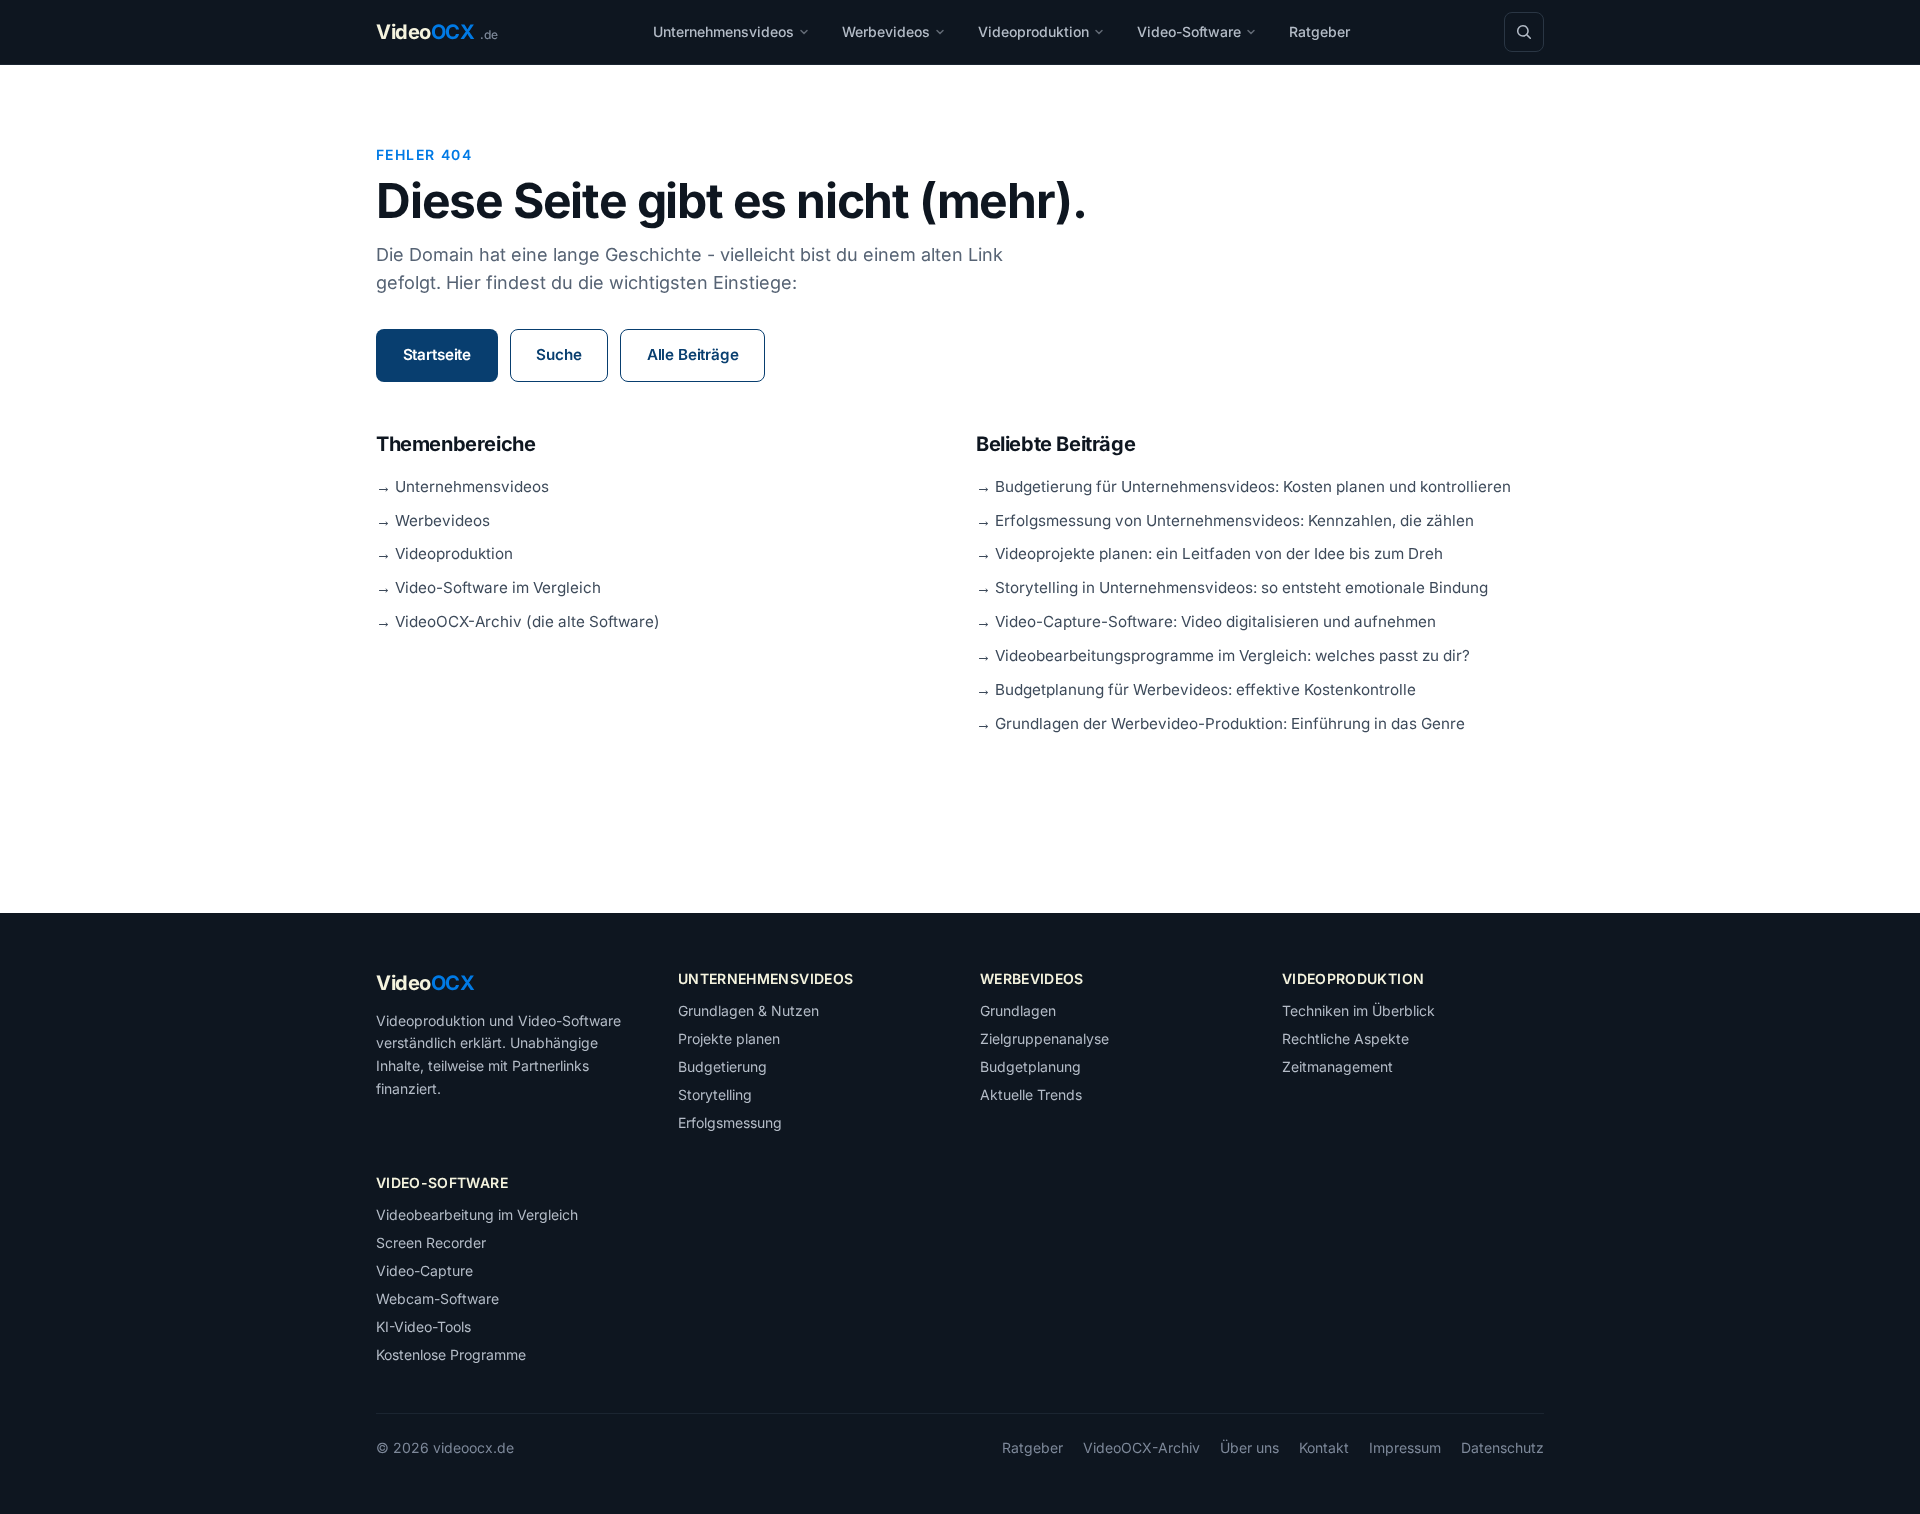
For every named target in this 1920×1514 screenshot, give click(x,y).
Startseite (437, 354)
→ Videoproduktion (444, 553)
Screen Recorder (431, 1242)
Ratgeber (1319, 31)
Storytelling (715, 1094)
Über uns (1249, 1447)
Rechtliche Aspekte (1345, 1038)
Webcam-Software (437, 1298)
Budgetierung (722, 1066)
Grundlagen (1018, 1010)
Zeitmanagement (1337, 1066)
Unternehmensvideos (723, 31)
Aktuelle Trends (1031, 1094)
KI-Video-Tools (423, 1326)
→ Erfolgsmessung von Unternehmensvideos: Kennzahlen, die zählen (1225, 520)
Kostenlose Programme (451, 1354)
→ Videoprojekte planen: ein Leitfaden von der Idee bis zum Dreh (1209, 553)
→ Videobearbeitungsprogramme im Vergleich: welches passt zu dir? (1223, 655)
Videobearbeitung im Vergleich (477, 1214)
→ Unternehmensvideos (462, 486)
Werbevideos (886, 31)
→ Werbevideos (433, 520)
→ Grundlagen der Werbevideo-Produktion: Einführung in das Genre (1220, 723)
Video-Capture (424, 1270)
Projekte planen (729, 1038)
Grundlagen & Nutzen (748, 1010)
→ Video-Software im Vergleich (488, 587)
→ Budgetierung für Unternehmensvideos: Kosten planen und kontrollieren (1243, 486)
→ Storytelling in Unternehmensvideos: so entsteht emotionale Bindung (1232, 587)
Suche (558, 354)
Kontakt (1324, 1447)
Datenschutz (1502, 1447)
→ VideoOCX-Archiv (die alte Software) (518, 621)
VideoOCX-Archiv (1141, 1447)
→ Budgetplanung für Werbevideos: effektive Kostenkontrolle (1196, 689)
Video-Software (1189, 31)
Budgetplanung (1030, 1066)
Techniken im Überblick (1358, 1010)
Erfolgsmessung (730, 1122)
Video (425, 983)
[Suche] (1524, 32)
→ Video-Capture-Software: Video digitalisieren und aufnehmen (1206, 621)
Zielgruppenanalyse (1044, 1038)
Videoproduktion (1033, 31)
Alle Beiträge (693, 354)
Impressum (1405, 1447)
